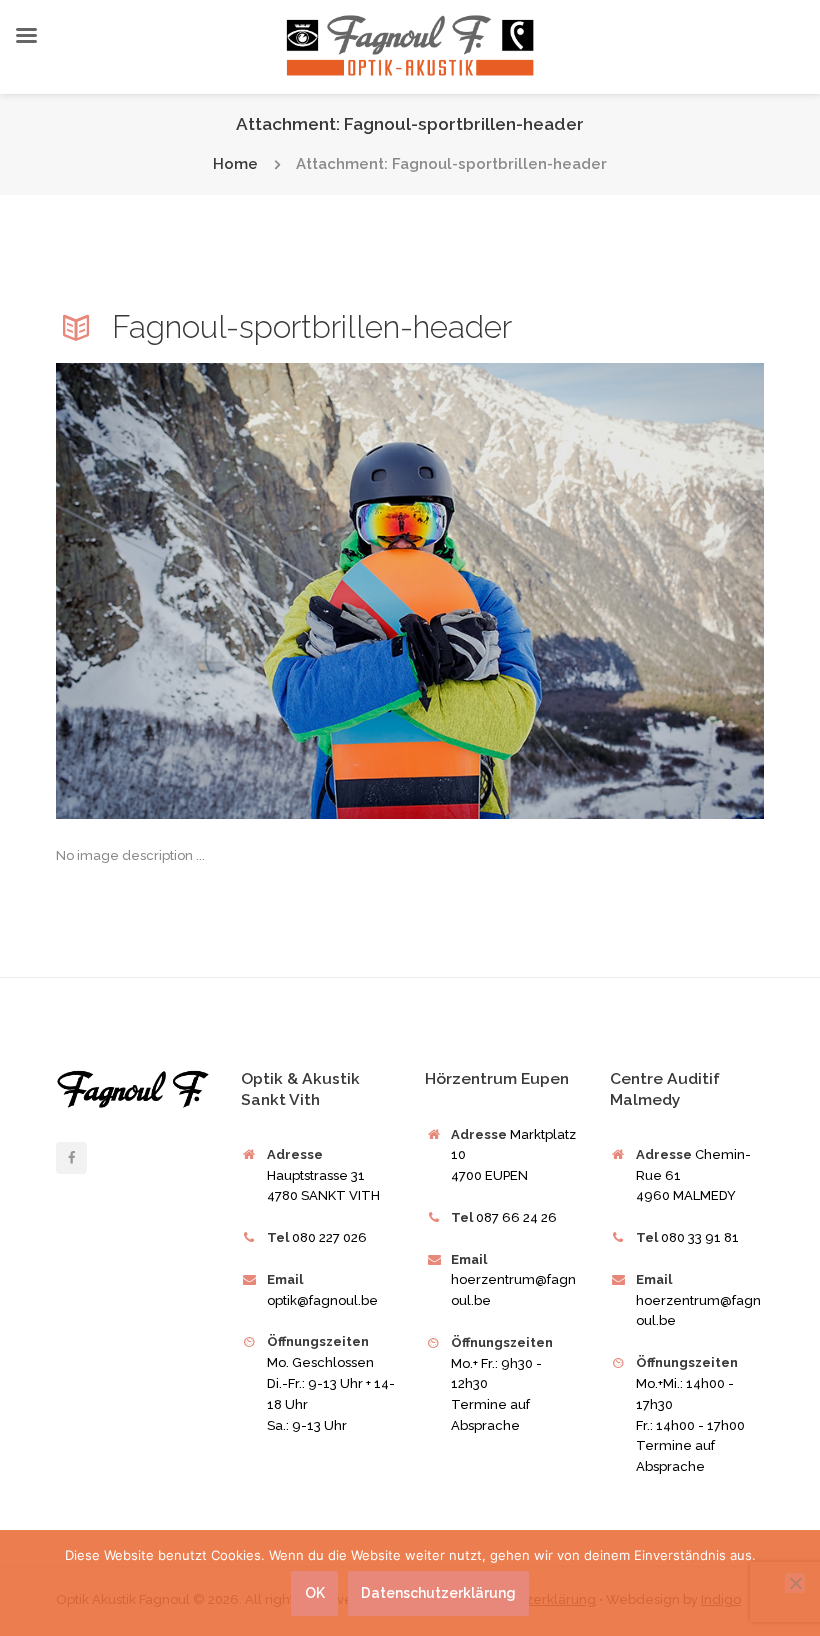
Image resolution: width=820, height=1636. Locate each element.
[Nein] (795, 1583)
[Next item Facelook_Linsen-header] (587, 591)
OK (315, 1593)
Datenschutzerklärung (438, 1593)
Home (235, 164)
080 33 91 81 (700, 1237)
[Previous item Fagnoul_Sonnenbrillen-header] (233, 591)
